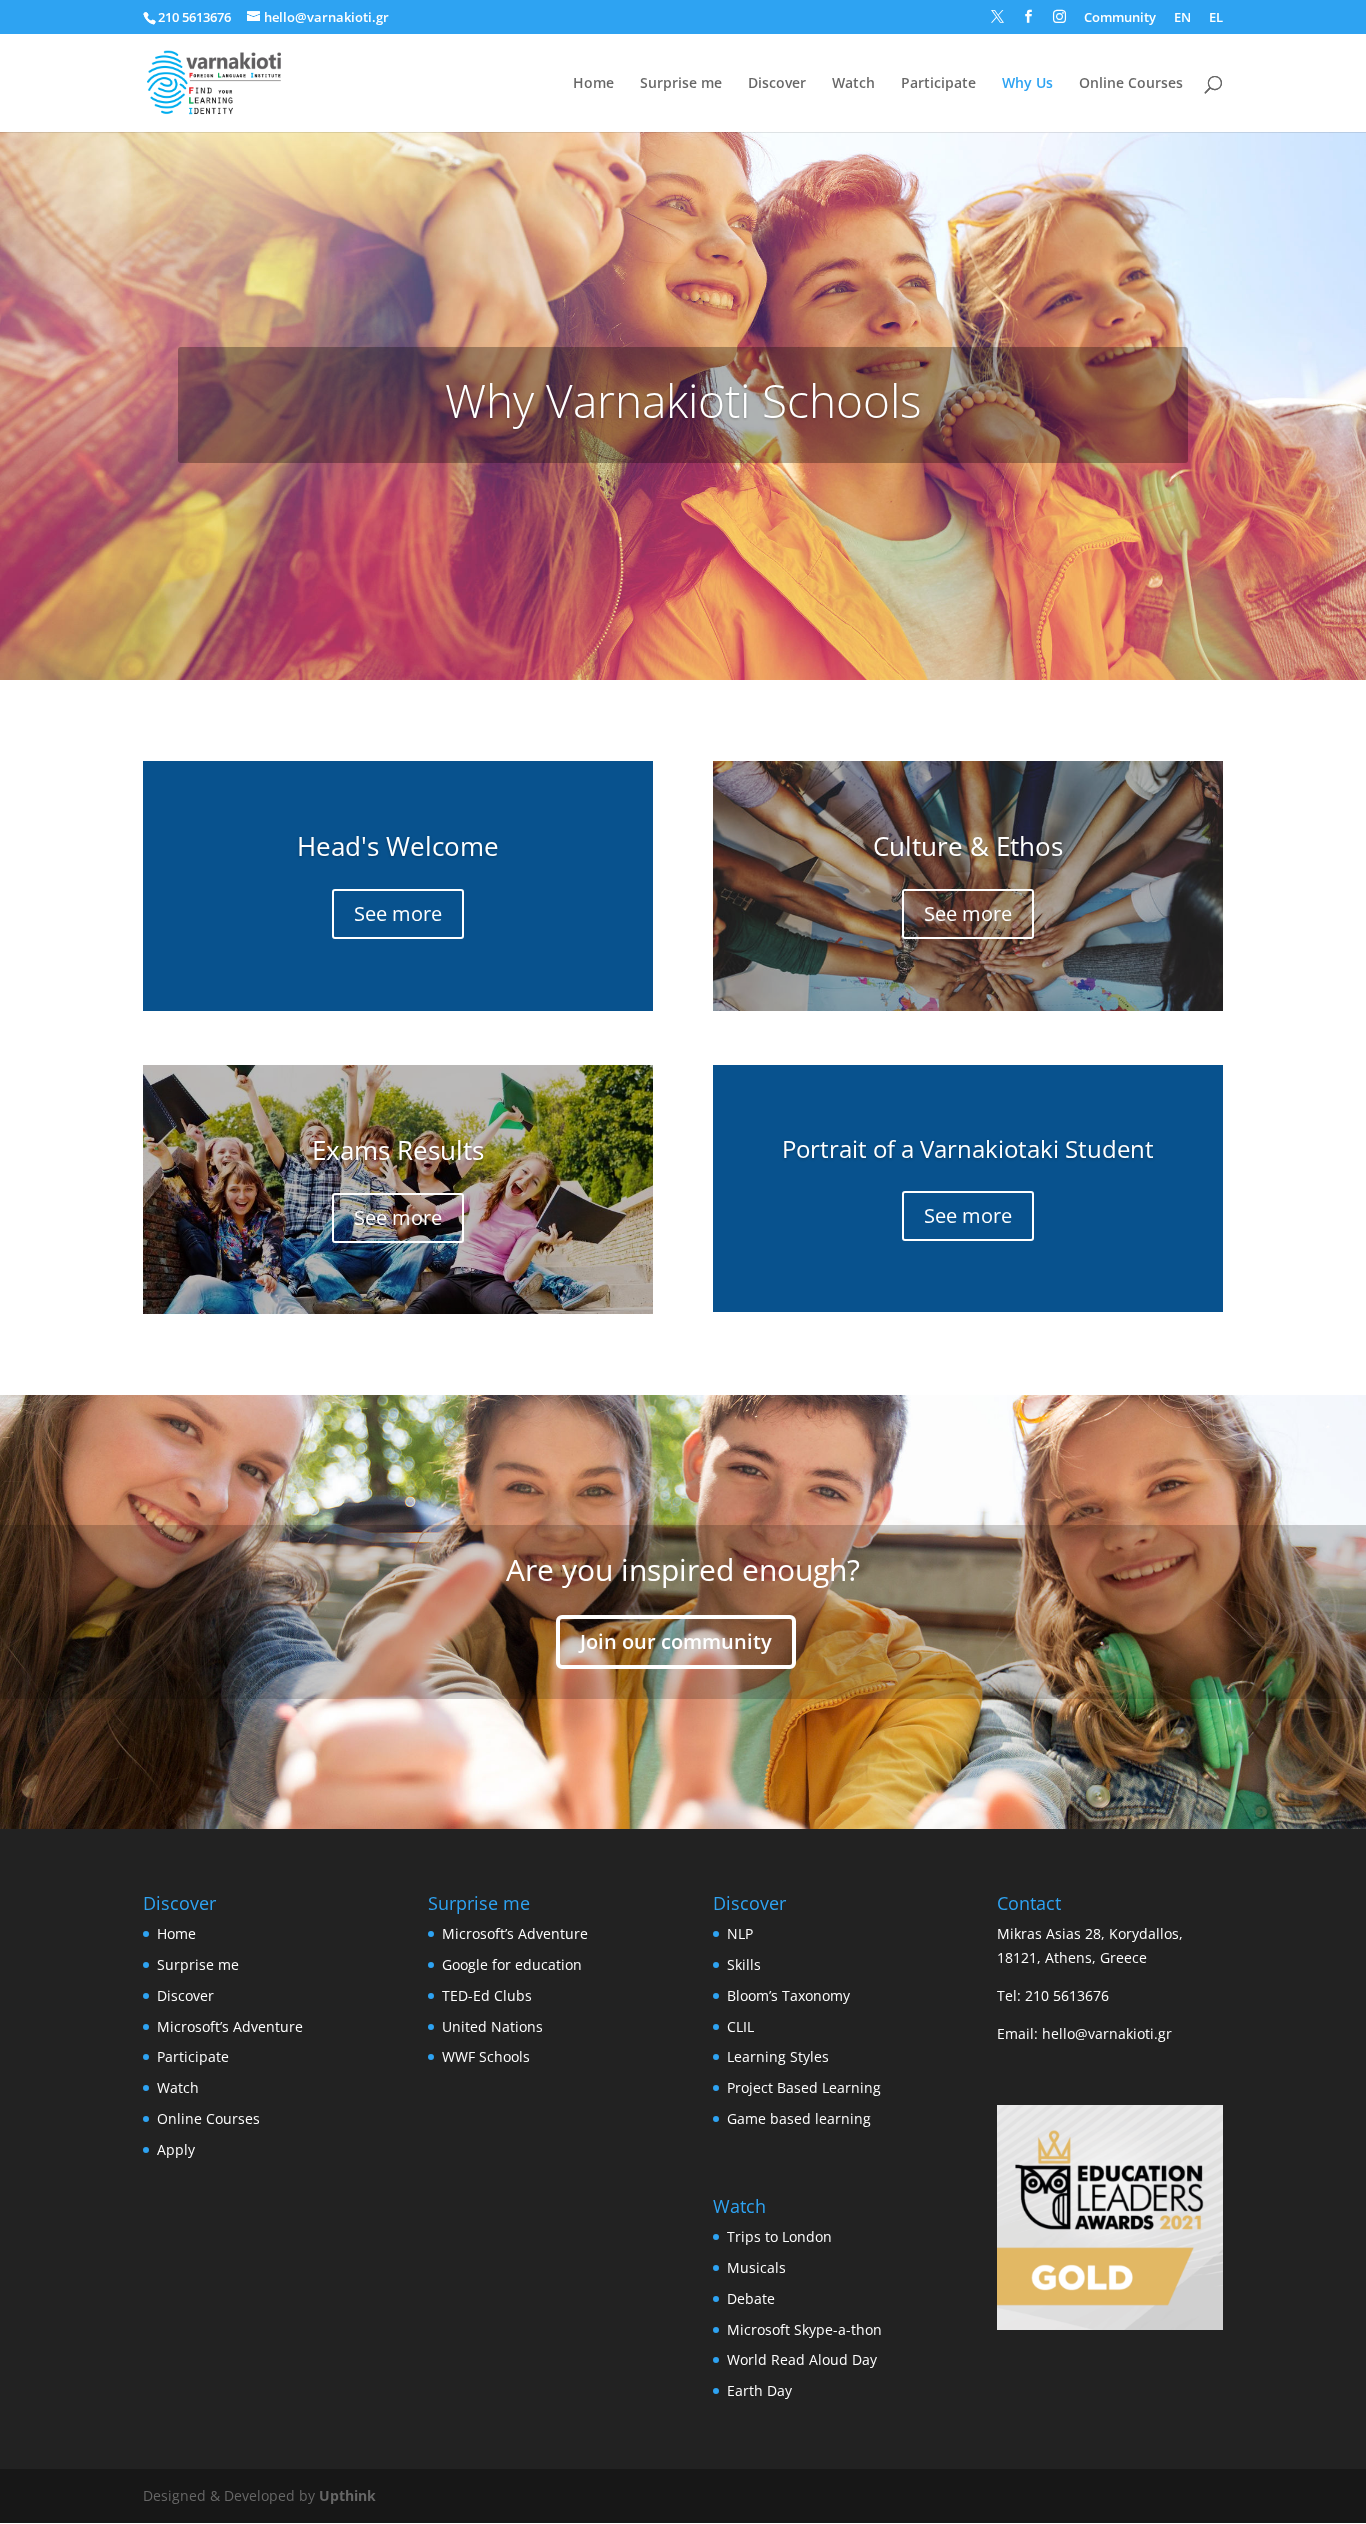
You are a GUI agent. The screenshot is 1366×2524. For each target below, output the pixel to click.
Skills (744, 1964)
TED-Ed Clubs (487, 1995)
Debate (751, 2298)
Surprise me (681, 84)
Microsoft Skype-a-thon (804, 2329)
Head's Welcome (398, 846)
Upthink (347, 2495)
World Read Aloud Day (802, 2359)
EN (1182, 18)
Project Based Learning (804, 2087)
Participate (938, 84)
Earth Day (759, 2390)
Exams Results (398, 1150)
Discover (777, 84)
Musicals (756, 2267)
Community (1120, 18)
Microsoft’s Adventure (230, 2026)
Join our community (676, 1641)
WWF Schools (486, 2056)
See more (398, 913)
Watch (853, 84)
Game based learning (799, 2118)
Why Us (1027, 84)
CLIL (740, 2026)
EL (1216, 18)
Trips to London (779, 2236)
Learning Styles (778, 2056)
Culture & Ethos (968, 846)
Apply (176, 2149)
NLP (740, 1933)
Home (593, 84)
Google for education (512, 1964)
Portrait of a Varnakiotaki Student (968, 1148)
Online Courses (1131, 84)
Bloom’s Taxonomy (788, 1995)
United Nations (492, 2026)
